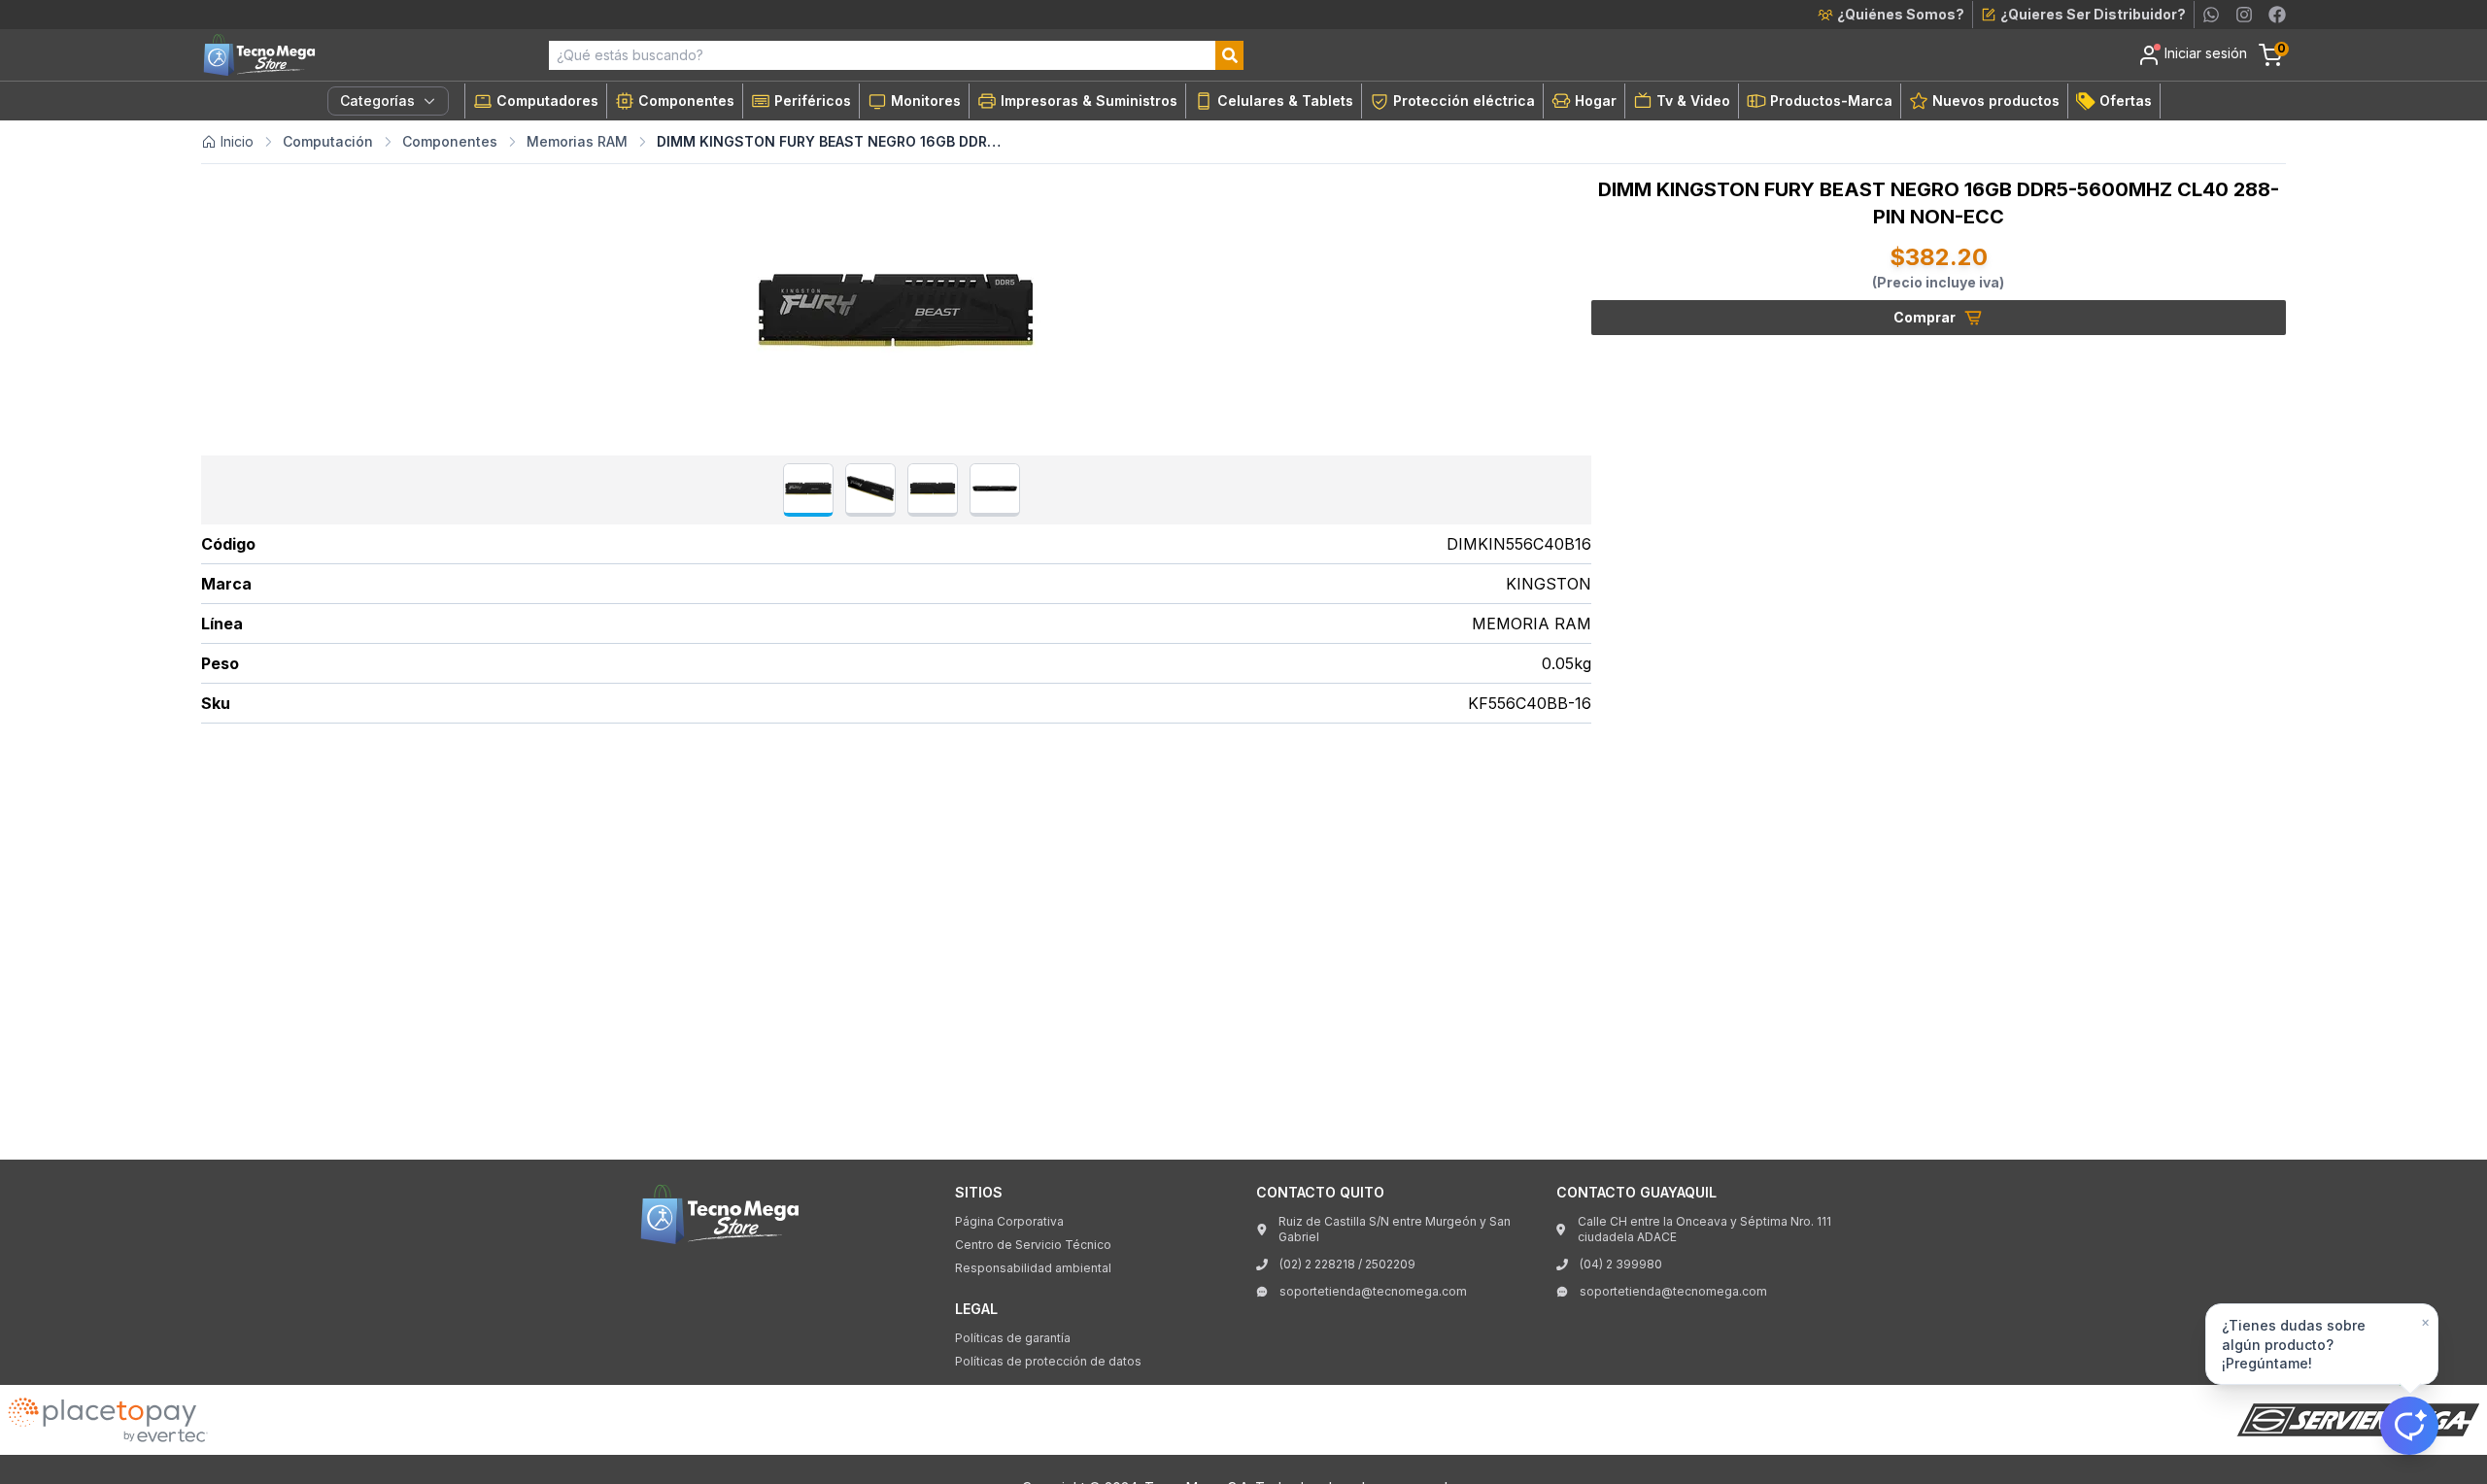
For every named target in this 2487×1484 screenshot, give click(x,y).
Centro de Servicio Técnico (1033, 1245)
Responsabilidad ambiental (1033, 1268)
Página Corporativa (1009, 1221)
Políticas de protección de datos (1048, 1361)
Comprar (1925, 317)
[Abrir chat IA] (2409, 1426)
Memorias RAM (577, 141)
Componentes (450, 141)
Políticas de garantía (1013, 1338)
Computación (328, 141)
